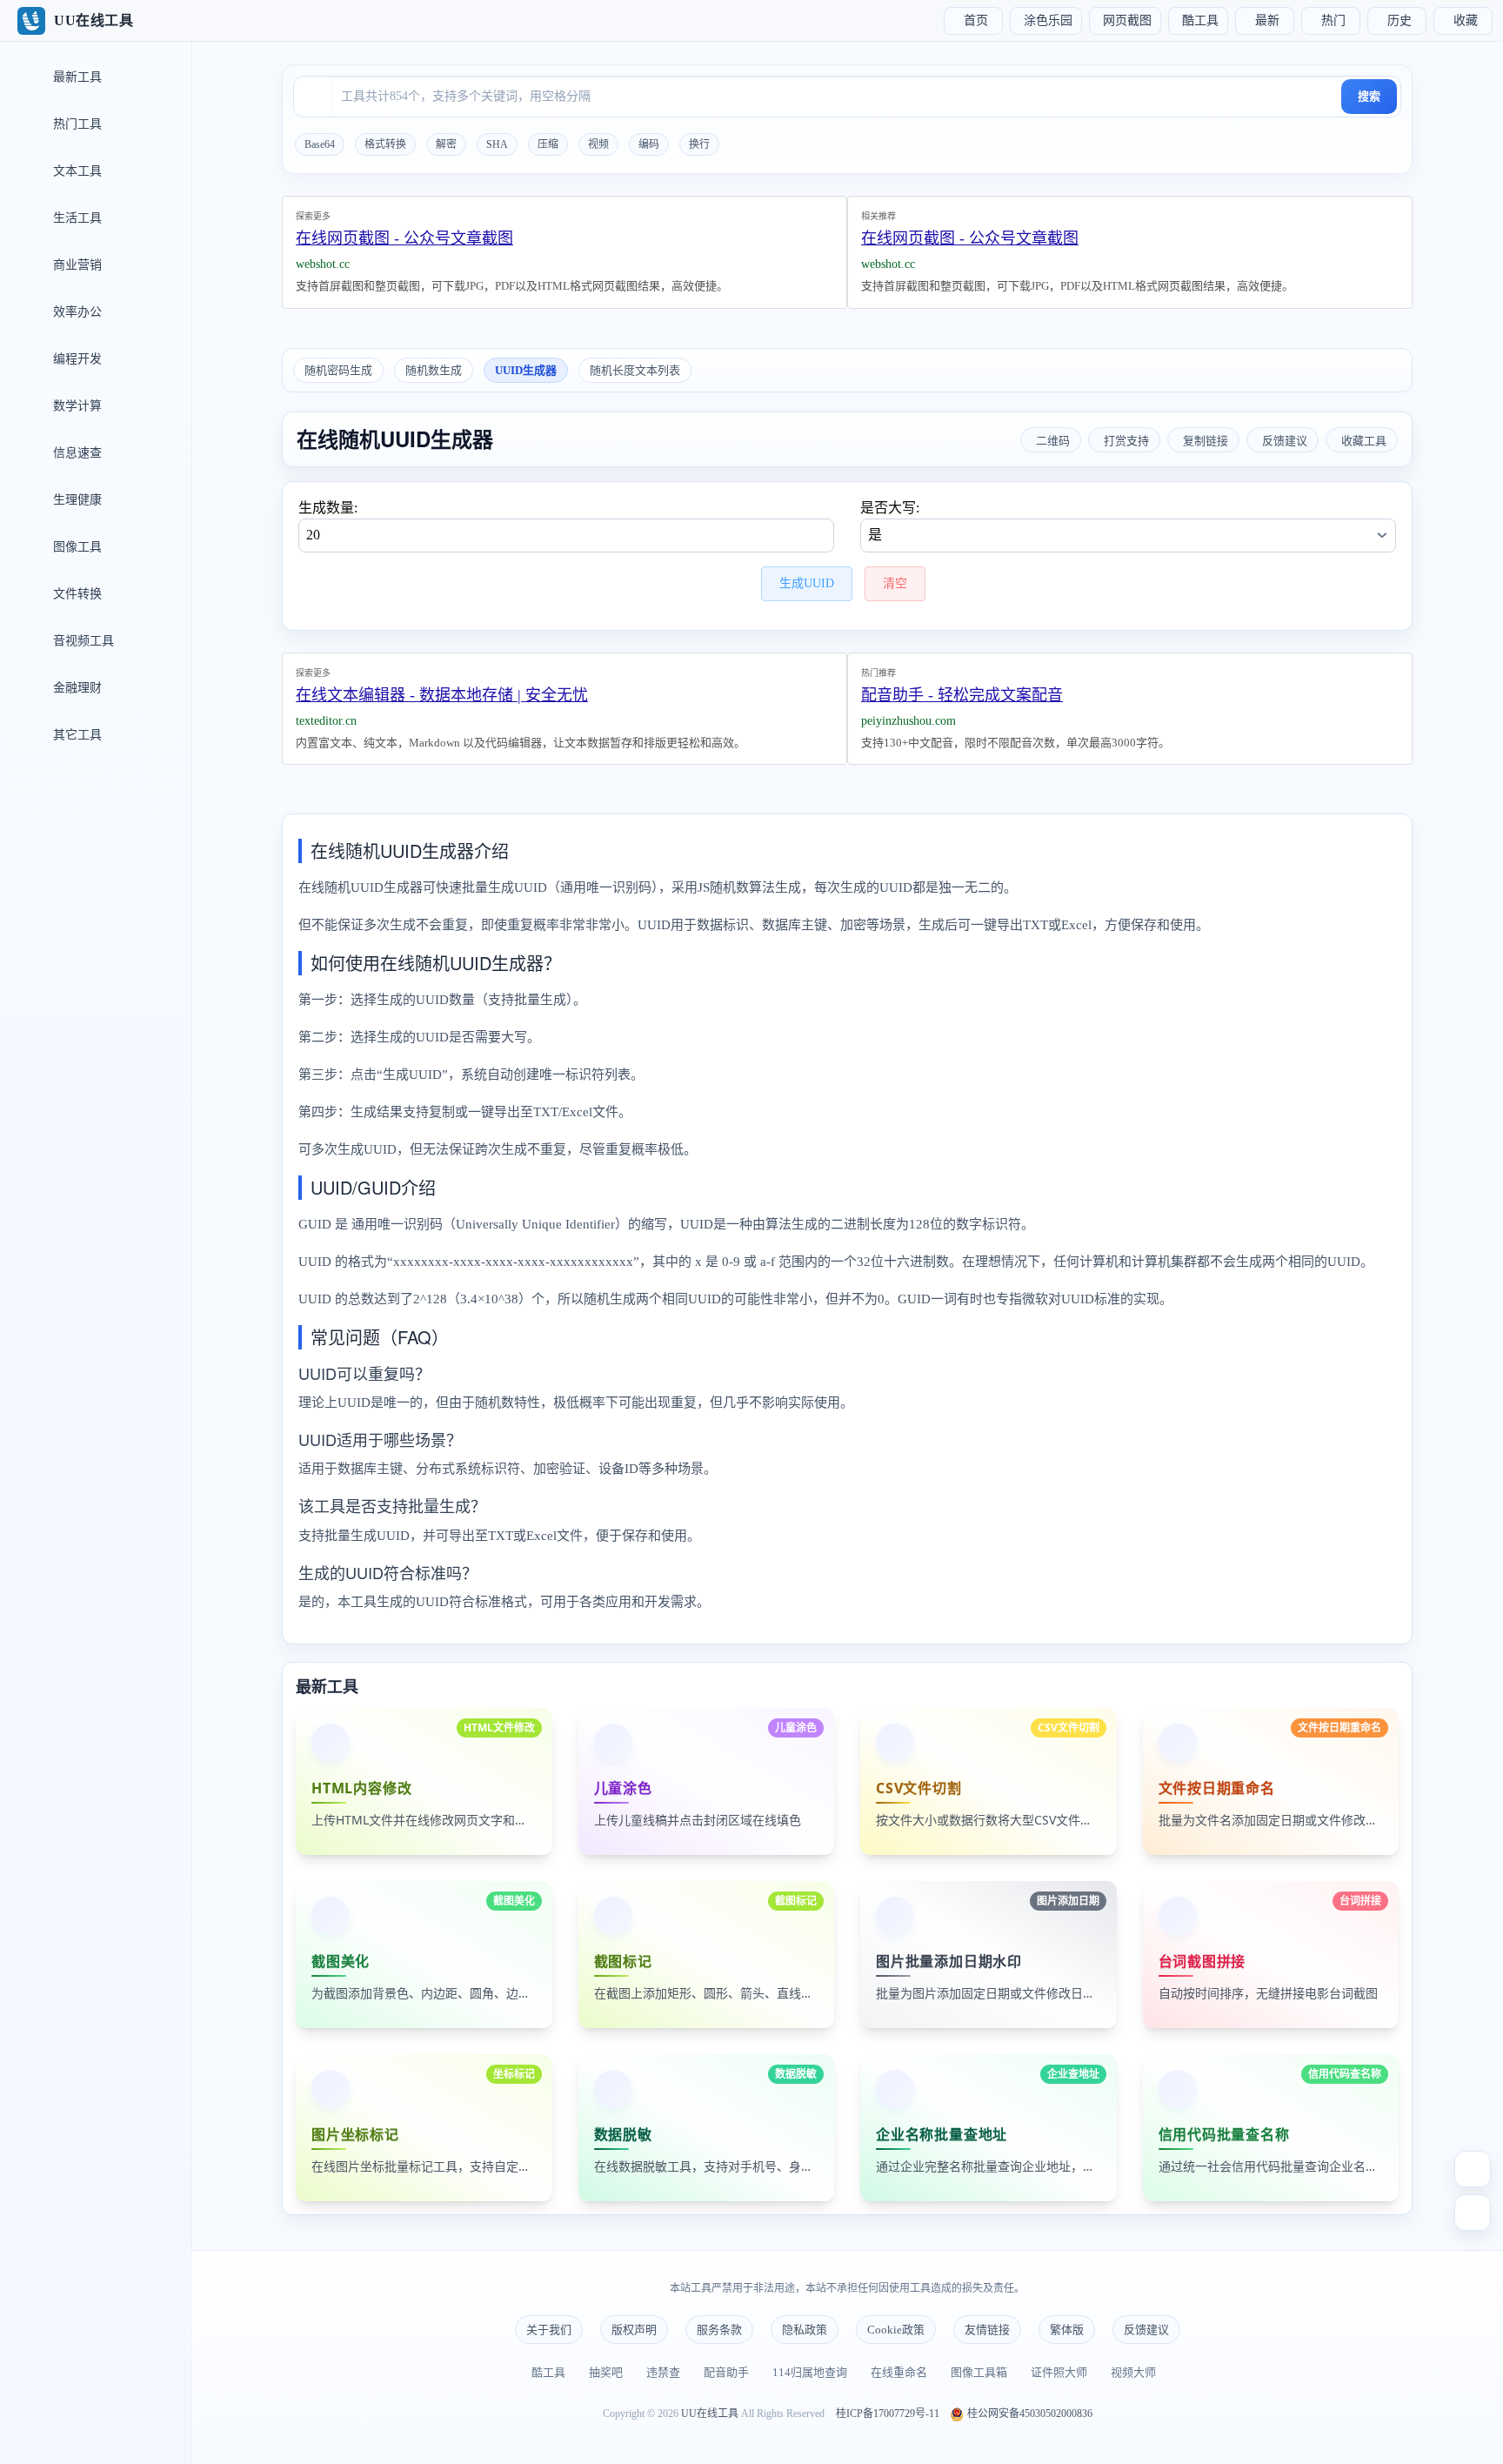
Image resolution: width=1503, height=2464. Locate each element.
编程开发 (76, 359)
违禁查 (663, 2372)
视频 (598, 144)
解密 (446, 144)
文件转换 (76, 594)
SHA (497, 144)
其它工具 (76, 735)
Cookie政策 (896, 2330)
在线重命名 (899, 2372)
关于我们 (549, 2330)
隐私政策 (805, 2330)
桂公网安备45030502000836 (1029, 2414)
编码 (649, 144)
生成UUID (807, 583)
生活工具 (76, 218)
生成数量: (328, 508)
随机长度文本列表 (635, 370)
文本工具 (76, 171)
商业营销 (76, 265)
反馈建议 (1146, 2330)
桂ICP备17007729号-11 (888, 2414)
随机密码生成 (338, 370)
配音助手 (726, 2372)
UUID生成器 (526, 370)
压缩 (548, 144)
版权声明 (634, 2330)
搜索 (1369, 96)
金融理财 (76, 688)
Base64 (320, 144)
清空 (895, 583)
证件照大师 (1059, 2372)
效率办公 (76, 312)
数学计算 (76, 406)
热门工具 (76, 124)
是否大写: (890, 508)
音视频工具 (82, 641)
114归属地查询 (810, 2372)
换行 (699, 144)
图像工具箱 (979, 2372)
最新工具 (76, 77)
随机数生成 (434, 370)
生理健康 (76, 500)
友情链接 (987, 2330)
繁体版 (1067, 2330)
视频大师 (1133, 2372)
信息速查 (76, 453)
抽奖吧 (606, 2372)
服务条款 (719, 2330)
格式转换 (385, 144)
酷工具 (548, 2372)
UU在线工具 (710, 2414)
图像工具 (76, 547)
